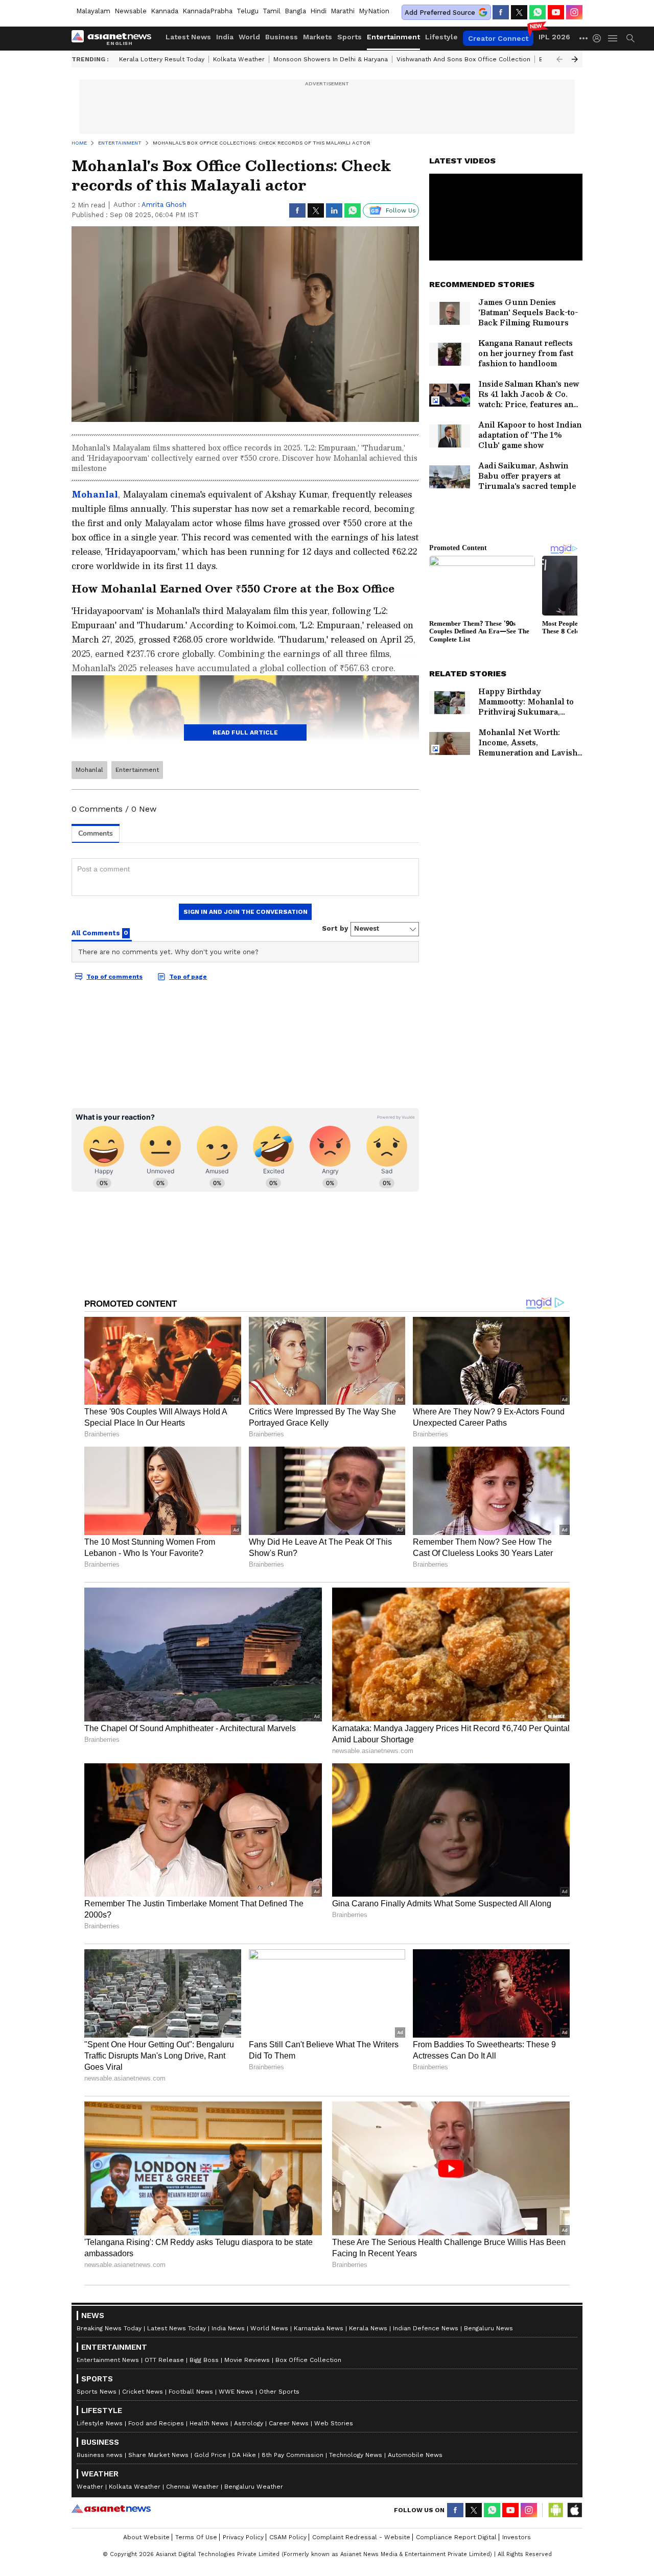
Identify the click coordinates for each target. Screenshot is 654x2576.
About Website (146, 2537)
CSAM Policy (288, 2537)
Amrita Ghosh (164, 205)
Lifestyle (441, 37)
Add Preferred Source (440, 13)
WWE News (236, 2392)
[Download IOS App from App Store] (574, 2510)
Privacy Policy (243, 2537)
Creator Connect (498, 38)
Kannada (165, 11)
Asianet (111, 2509)
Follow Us (401, 210)
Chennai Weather (192, 2487)
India (225, 37)
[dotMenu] (584, 38)
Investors (517, 2537)
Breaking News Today (109, 2328)
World (249, 37)
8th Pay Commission (293, 2455)
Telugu (248, 11)
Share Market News (158, 2455)
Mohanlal (89, 770)
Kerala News (368, 2328)
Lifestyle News (100, 2423)
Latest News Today (177, 2328)
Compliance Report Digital (456, 2537)
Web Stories (334, 2423)
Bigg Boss (204, 2360)
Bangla (295, 11)
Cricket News (143, 2392)
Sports (349, 37)
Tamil (272, 11)
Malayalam (93, 11)
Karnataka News (319, 2328)
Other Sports (279, 2392)
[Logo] (115, 38)
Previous (559, 59)
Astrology (249, 2423)
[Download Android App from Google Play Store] (556, 2510)
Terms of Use (196, 2537)
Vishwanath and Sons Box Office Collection (463, 59)
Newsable (131, 11)
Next (575, 59)
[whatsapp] (538, 12)
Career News (289, 2423)
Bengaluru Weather (254, 2487)
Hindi (318, 11)
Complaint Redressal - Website (361, 2537)
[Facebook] (501, 12)
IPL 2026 (554, 37)
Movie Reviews (247, 2360)
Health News (209, 2423)
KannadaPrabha (207, 11)
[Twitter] (519, 12)
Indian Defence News (426, 2328)
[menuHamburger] (613, 38)
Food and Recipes (156, 2423)
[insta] (574, 12)
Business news (100, 2455)
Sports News (97, 2392)
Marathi (343, 11)
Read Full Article (245, 732)
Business (282, 37)
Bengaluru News (488, 2328)
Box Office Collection (308, 2360)
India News (228, 2328)
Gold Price (210, 2455)
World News (269, 2328)
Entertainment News (108, 2360)
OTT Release (164, 2360)
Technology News (356, 2455)
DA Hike (244, 2455)
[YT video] (556, 12)
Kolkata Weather (239, 59)
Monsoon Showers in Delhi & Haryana (331, 59)
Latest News (188, 37)
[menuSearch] (630, 38)
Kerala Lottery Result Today (162, 59)
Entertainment (393, 37)
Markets (318, 37)
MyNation (374, 11)
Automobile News (415, 2455)
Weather (90, 2487)
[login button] (599, 38)
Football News (191, 2392)
